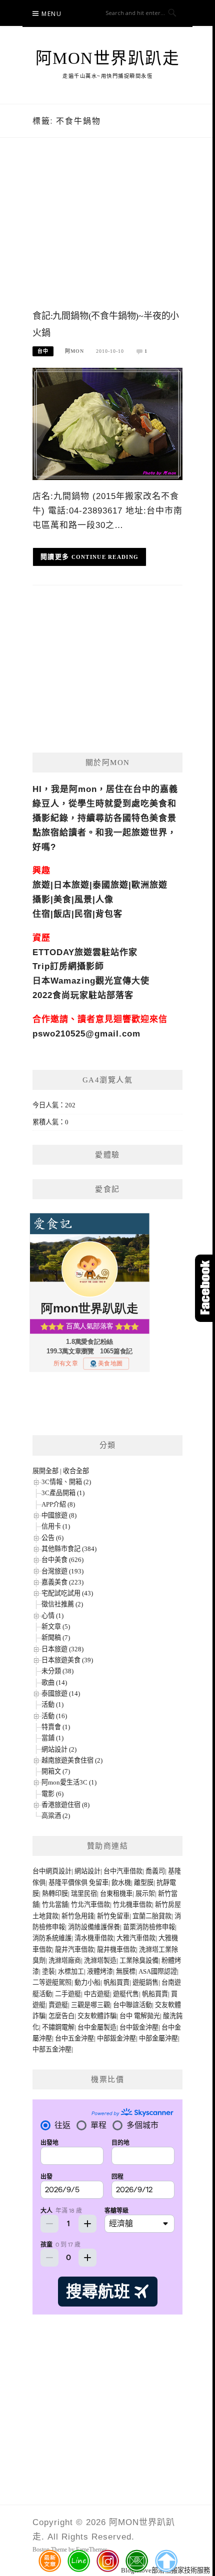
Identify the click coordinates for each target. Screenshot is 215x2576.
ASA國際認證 (158, 1971)
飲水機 (121, 1883)
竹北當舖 (55, 1905)
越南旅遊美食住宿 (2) (72, 1760)
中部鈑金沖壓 (116, 2038)
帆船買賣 (116, 1982)
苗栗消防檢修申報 (149, 1927)
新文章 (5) (56, 1627)
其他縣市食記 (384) (69, 1549)
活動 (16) (54, 1716)
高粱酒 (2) (56, 1816)
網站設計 (87, 1871)
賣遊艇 (58, 2005)
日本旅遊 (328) (62, 1649)
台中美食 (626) (62, 1560)
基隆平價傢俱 (68, 1883)
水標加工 (71, 1971)
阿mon (74, 351)
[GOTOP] (166, 2561)
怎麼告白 (61, 2016)
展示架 (145, 1894)
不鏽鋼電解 (58, 2027)
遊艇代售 (126, 1994)
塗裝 (48, 1971)
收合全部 (76, 1471)
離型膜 (144, 1883)
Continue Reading (105, 557)
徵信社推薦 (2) (62, 1604)
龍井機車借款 (116, 1949)
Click (205, 1288)
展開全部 (45, 1471)
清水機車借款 (94, 1938)
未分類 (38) (57, 1671)
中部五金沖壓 (52, 2049)
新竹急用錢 (78, 1916)
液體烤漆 (100, 1971)
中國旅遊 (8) (59, 1515)
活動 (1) (52, 1704)
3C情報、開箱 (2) (66, 1482)
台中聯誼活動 (132, 2005)
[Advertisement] (107, 234)
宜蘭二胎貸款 (152, 1916)
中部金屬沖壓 (158, 2038)
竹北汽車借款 (90, 1905)
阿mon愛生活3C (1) (69, 1782)
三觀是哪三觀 (90, 2005)
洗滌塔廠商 (65, 1960)
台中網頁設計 (52, 1871)
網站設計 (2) (59, 1749)
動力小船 (87, 1982)
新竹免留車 (113, 1916)
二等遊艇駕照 (52, 1982)
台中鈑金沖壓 (139, 2027)
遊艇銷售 (145, 1982)
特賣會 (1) (56, 1727)
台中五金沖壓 (74, 2038)
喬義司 (155, 1871)
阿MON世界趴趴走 (108, 58)
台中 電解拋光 (140, 2016)
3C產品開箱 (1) (63, 1493)
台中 (43, 351)
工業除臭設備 (139, 1960)
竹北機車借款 (132, 1905)
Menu (51, 14)
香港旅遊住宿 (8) (65, 1805)
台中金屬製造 (97, 2027)
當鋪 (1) (52, 1738)
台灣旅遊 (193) (62, 1571)
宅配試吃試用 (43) (67, 1593)
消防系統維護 (52, 1938)
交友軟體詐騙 (97, 2016)
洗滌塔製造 (100, 1960)
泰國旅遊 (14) (61, 1693)
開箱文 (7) (56, 1771)
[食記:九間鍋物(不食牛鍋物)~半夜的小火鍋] (107, 423)
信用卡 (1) (56, 1526)
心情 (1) (52, 1616)
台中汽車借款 (123, 1871)
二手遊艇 (68, 1994)
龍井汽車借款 (74, 1949)
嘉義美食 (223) (62, 1582)
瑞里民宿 (84, 1894)
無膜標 (126, 1971)
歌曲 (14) (54, 1682)
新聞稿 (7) (56, 1638)
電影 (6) (52, 1794)
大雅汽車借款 (136, 1938)
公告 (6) (52, 1538)
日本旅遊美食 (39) (67, 1660)
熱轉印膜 (55, 1894)
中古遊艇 (97, 1994)
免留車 (99, 1883)
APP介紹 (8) (58, 1504)
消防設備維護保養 (94, 1927)
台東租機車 (116, 1894)
